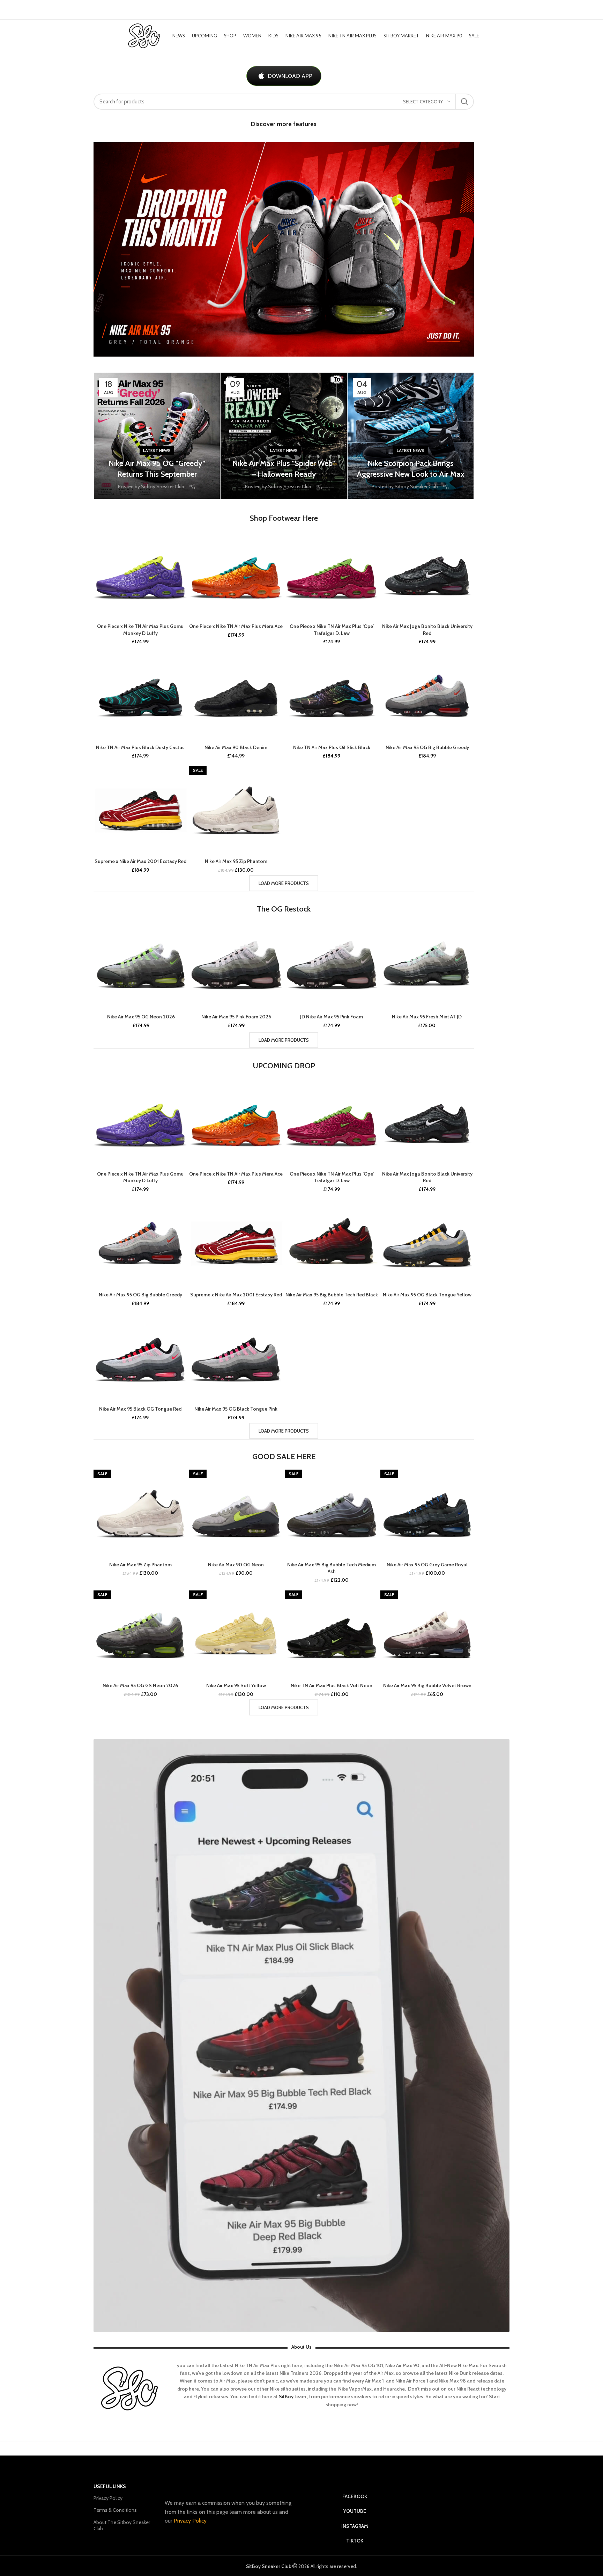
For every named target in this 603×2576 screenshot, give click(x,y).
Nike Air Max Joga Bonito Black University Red (427, 630)
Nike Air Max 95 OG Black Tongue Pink (236, 1409)
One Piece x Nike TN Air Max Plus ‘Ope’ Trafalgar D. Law (332, 630)
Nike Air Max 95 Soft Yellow (236, 1685)
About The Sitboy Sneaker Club (122, 2525)
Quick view (182, 537)
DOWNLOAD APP (290, 76)
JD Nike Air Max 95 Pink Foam (332, 1017)
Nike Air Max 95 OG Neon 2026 (141, 1017)
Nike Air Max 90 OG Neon (236, 1565)
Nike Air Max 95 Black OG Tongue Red (140, 1409)
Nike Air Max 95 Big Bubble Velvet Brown (427, 1685)
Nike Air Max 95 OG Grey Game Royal (427, 1565)
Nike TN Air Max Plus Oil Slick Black (332, 747)
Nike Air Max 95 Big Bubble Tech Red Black (332, 1295)
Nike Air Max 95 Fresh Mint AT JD (427, 1017)
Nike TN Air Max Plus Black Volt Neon (332, 1685)
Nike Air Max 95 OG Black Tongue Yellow (427, 1295)
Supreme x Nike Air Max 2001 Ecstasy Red (140, 861)
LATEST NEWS (157, 450)
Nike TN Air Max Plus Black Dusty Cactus (140, 747)
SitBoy (286, 2396)
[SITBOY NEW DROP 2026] (284, 249)
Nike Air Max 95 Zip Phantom (236, 861)
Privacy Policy (108, 2498)
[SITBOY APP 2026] (301, 2036)
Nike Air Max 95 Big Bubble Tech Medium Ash (332, 1568)
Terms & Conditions (115, 2510)
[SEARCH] (464, 102)
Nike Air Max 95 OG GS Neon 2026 (140, 1685)
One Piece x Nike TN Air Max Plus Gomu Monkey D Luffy (140, 630)
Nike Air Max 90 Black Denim (236, 747)
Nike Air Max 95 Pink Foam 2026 (236, 1017)
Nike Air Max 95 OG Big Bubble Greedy (427, 747)
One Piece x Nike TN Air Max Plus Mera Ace (236, 626)
